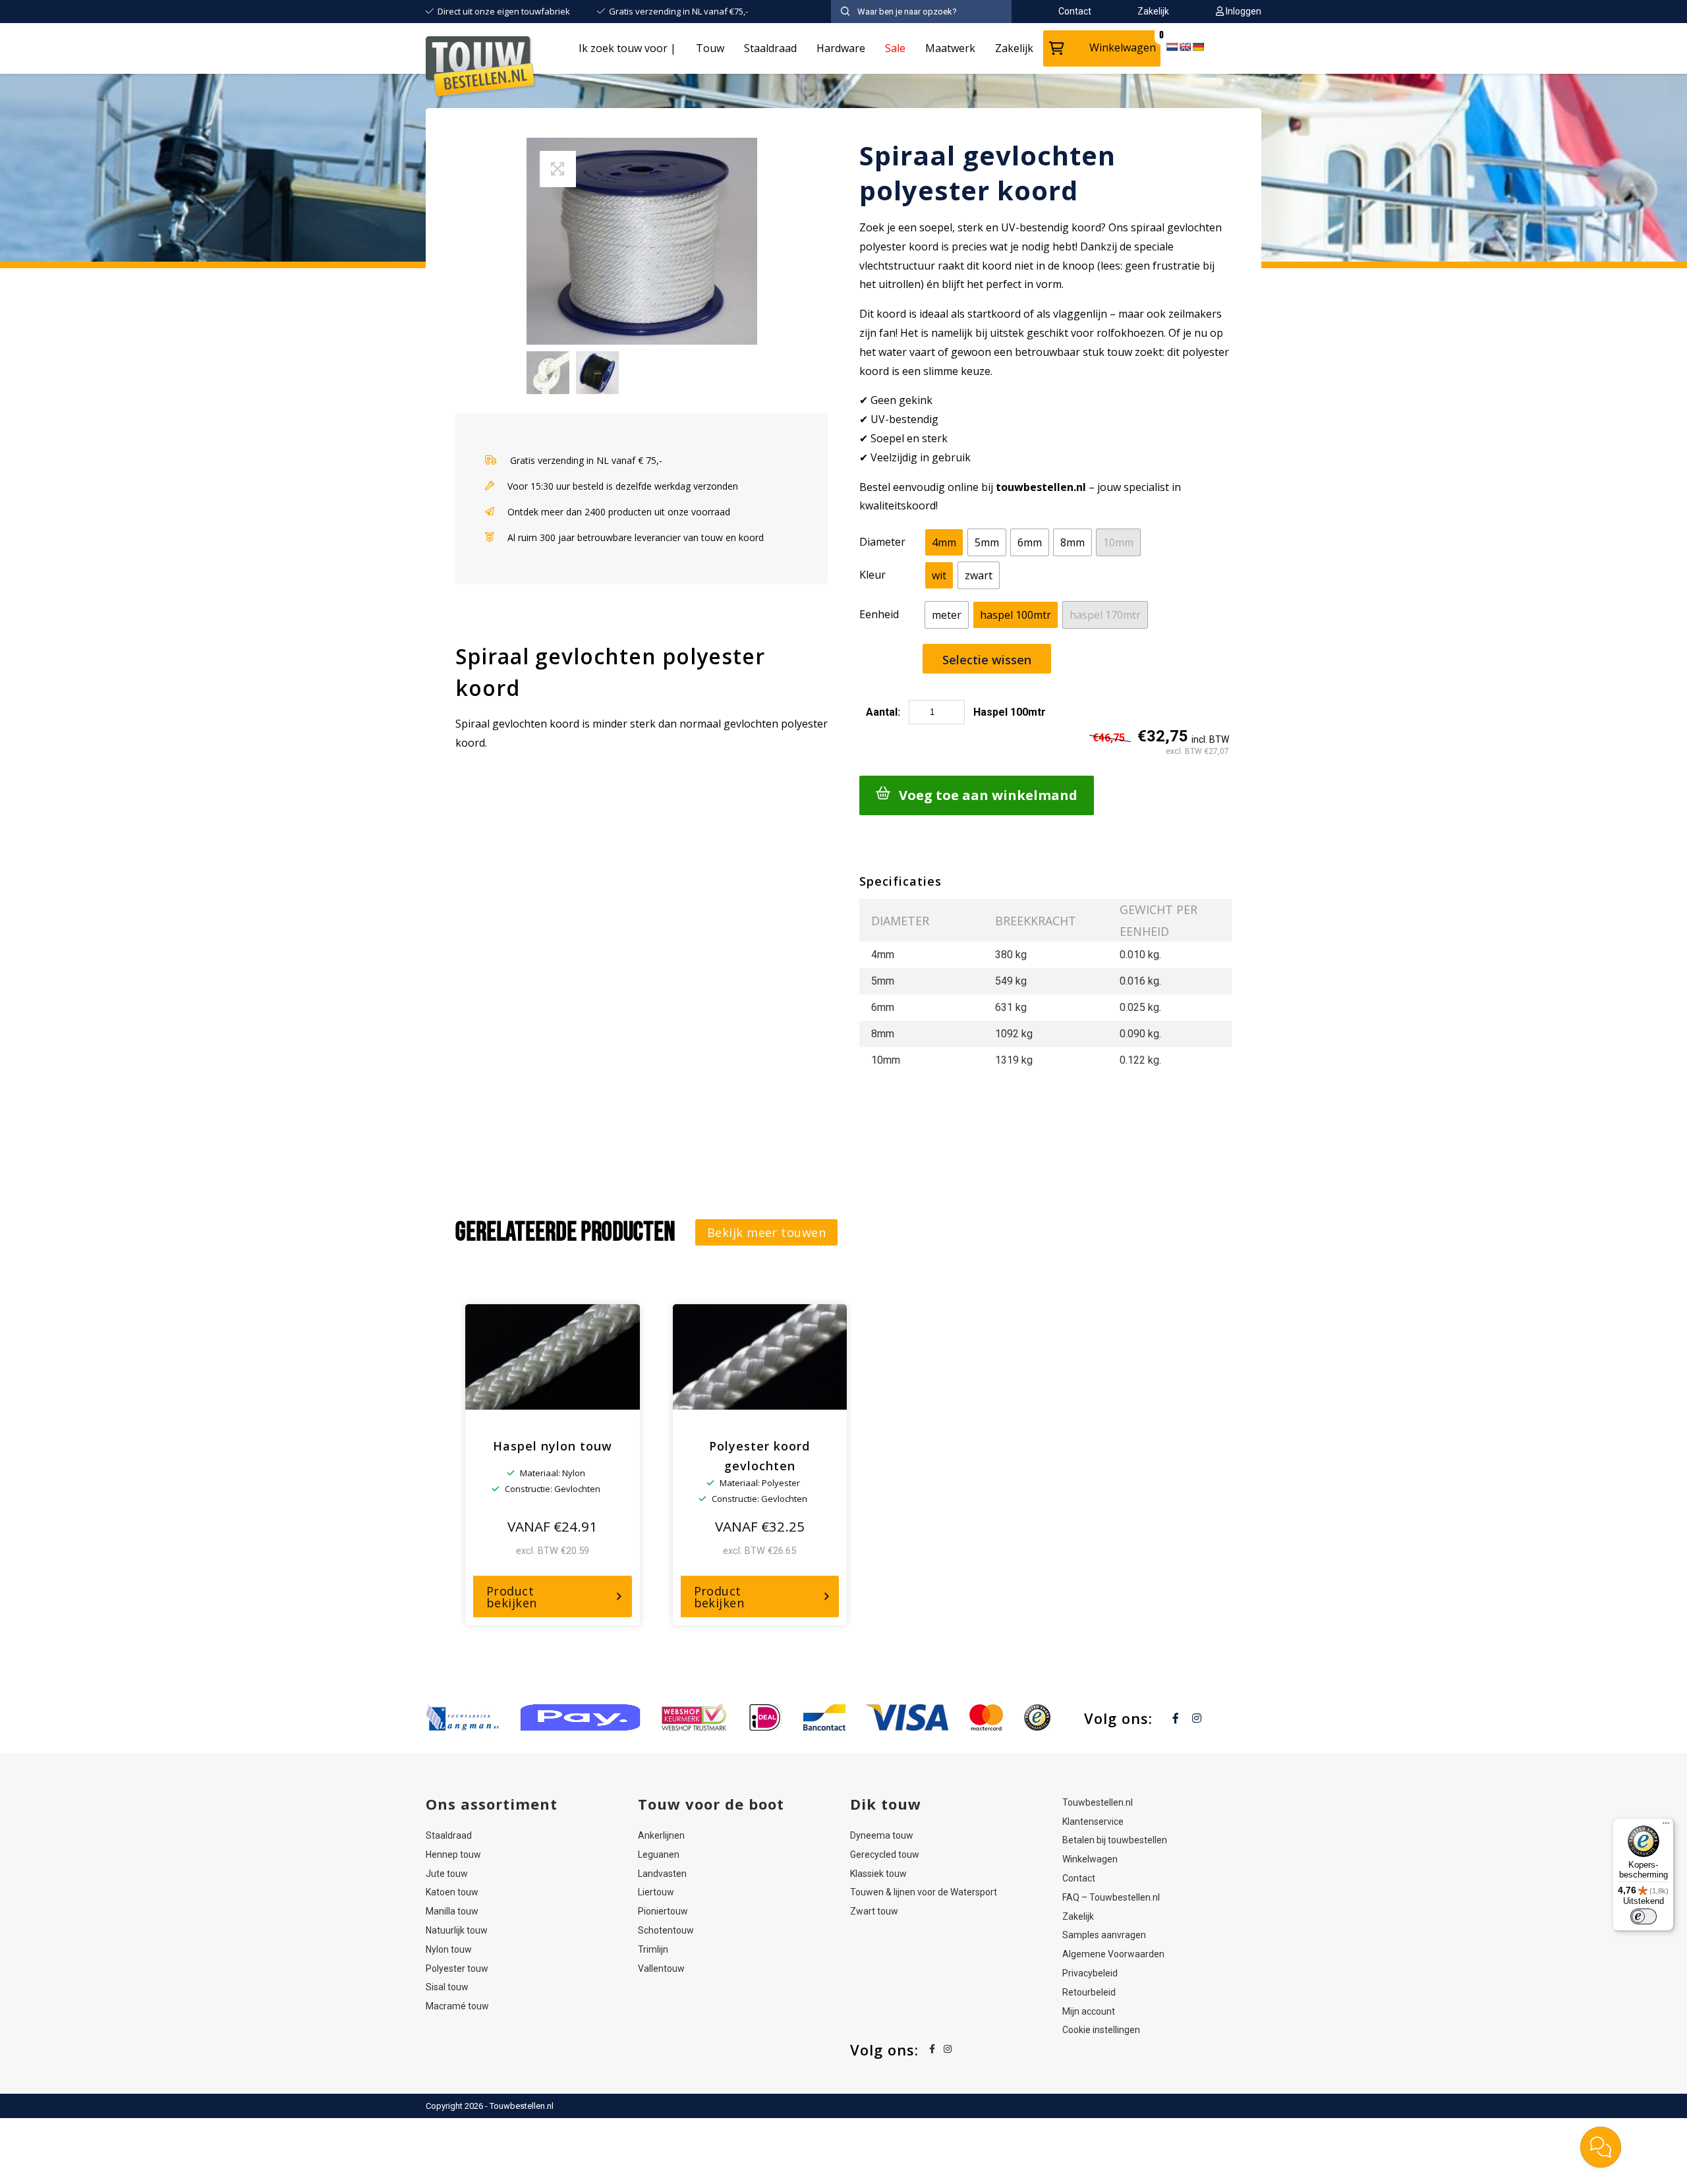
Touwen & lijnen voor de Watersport (924, 1892)
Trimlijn (653, 1949)
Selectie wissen (987, 660)
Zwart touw (874, 1911)
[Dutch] (1172, 47)
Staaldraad (770, 48)
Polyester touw (457, 1968)
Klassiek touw (878, 1874)
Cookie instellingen (1101, 2030)
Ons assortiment (492, 1804)
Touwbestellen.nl (1098, 1802)
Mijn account (1089, 2011)
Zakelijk (1014, 48)
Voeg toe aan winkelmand (988, 795)
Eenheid (879, 614)
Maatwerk (950, 48)
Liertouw (656, 1892)
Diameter (882, 542)
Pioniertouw (663, 1911)
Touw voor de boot (711, 1804)
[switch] (1644, 1916)
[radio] (944, 542)
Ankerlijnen (661, 1835)
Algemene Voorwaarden (1113, 1954)
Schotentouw (666, 1930)
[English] (1185, 47)
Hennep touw (453, 1854)
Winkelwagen (1123, 47)
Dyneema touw (882, 1835)
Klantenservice (1093, 1822)
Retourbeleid (1089, 1992)
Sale (895, 48)
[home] (481, 69)
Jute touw (447, 1874)
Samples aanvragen (1104, 1935)
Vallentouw (661, 1968)
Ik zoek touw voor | (627, 48)
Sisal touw (447, 1987)
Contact (1079, 1878)
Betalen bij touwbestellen (1115, 1840)
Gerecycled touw (885, 1854)
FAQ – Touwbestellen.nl (1111, 1897)
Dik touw (886, 1804)
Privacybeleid (1090, 1973)
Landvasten (662, 1874)
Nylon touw (449, 1949)
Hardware (841, 48)
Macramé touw (457, 2006)
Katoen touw (452, 1892)
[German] (1198, 47)
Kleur (872, 575)
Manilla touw (452, 1911)
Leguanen (659, 1854)
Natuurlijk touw (457, 1930)
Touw (710, 48)
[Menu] (1666, 1826)
